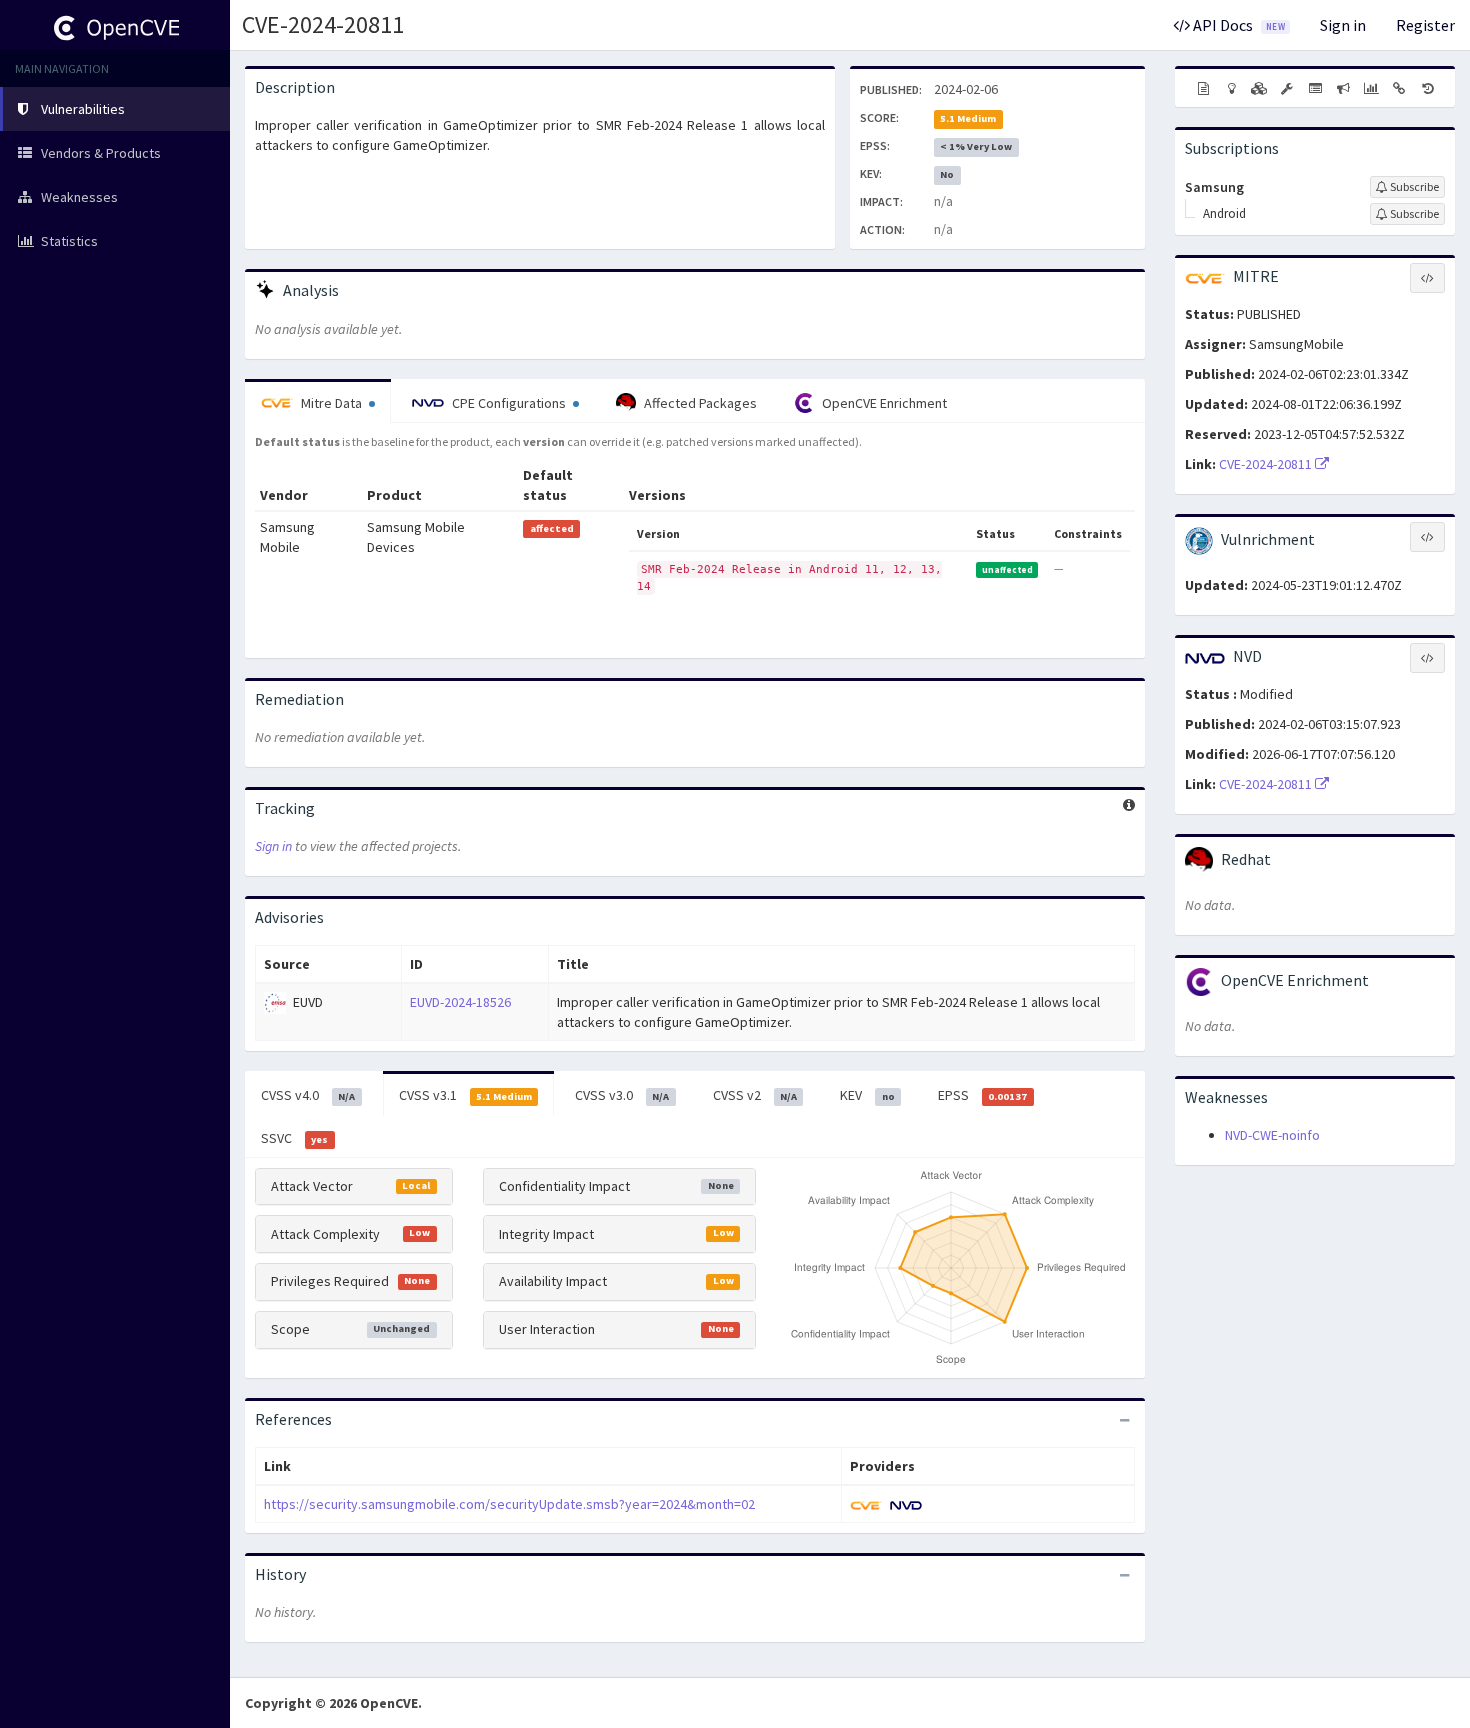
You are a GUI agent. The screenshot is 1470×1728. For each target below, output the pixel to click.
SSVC (294, 1138)
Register (1425, 25)
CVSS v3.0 (622, 1095)
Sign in (1343, 25)
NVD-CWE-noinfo (1272, 1135)
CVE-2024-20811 (323, 24)
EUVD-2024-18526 (460, 1002)
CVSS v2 (755, 1095)
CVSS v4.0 (308, 1095)
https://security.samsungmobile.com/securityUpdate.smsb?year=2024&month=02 (509, 1504)
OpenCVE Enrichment (883, 403)
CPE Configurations (509, 403)
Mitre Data (331, 403)
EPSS (982, 1095)
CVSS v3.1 (465, 1095)
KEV (867, 1095)
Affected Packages (699, 403)
